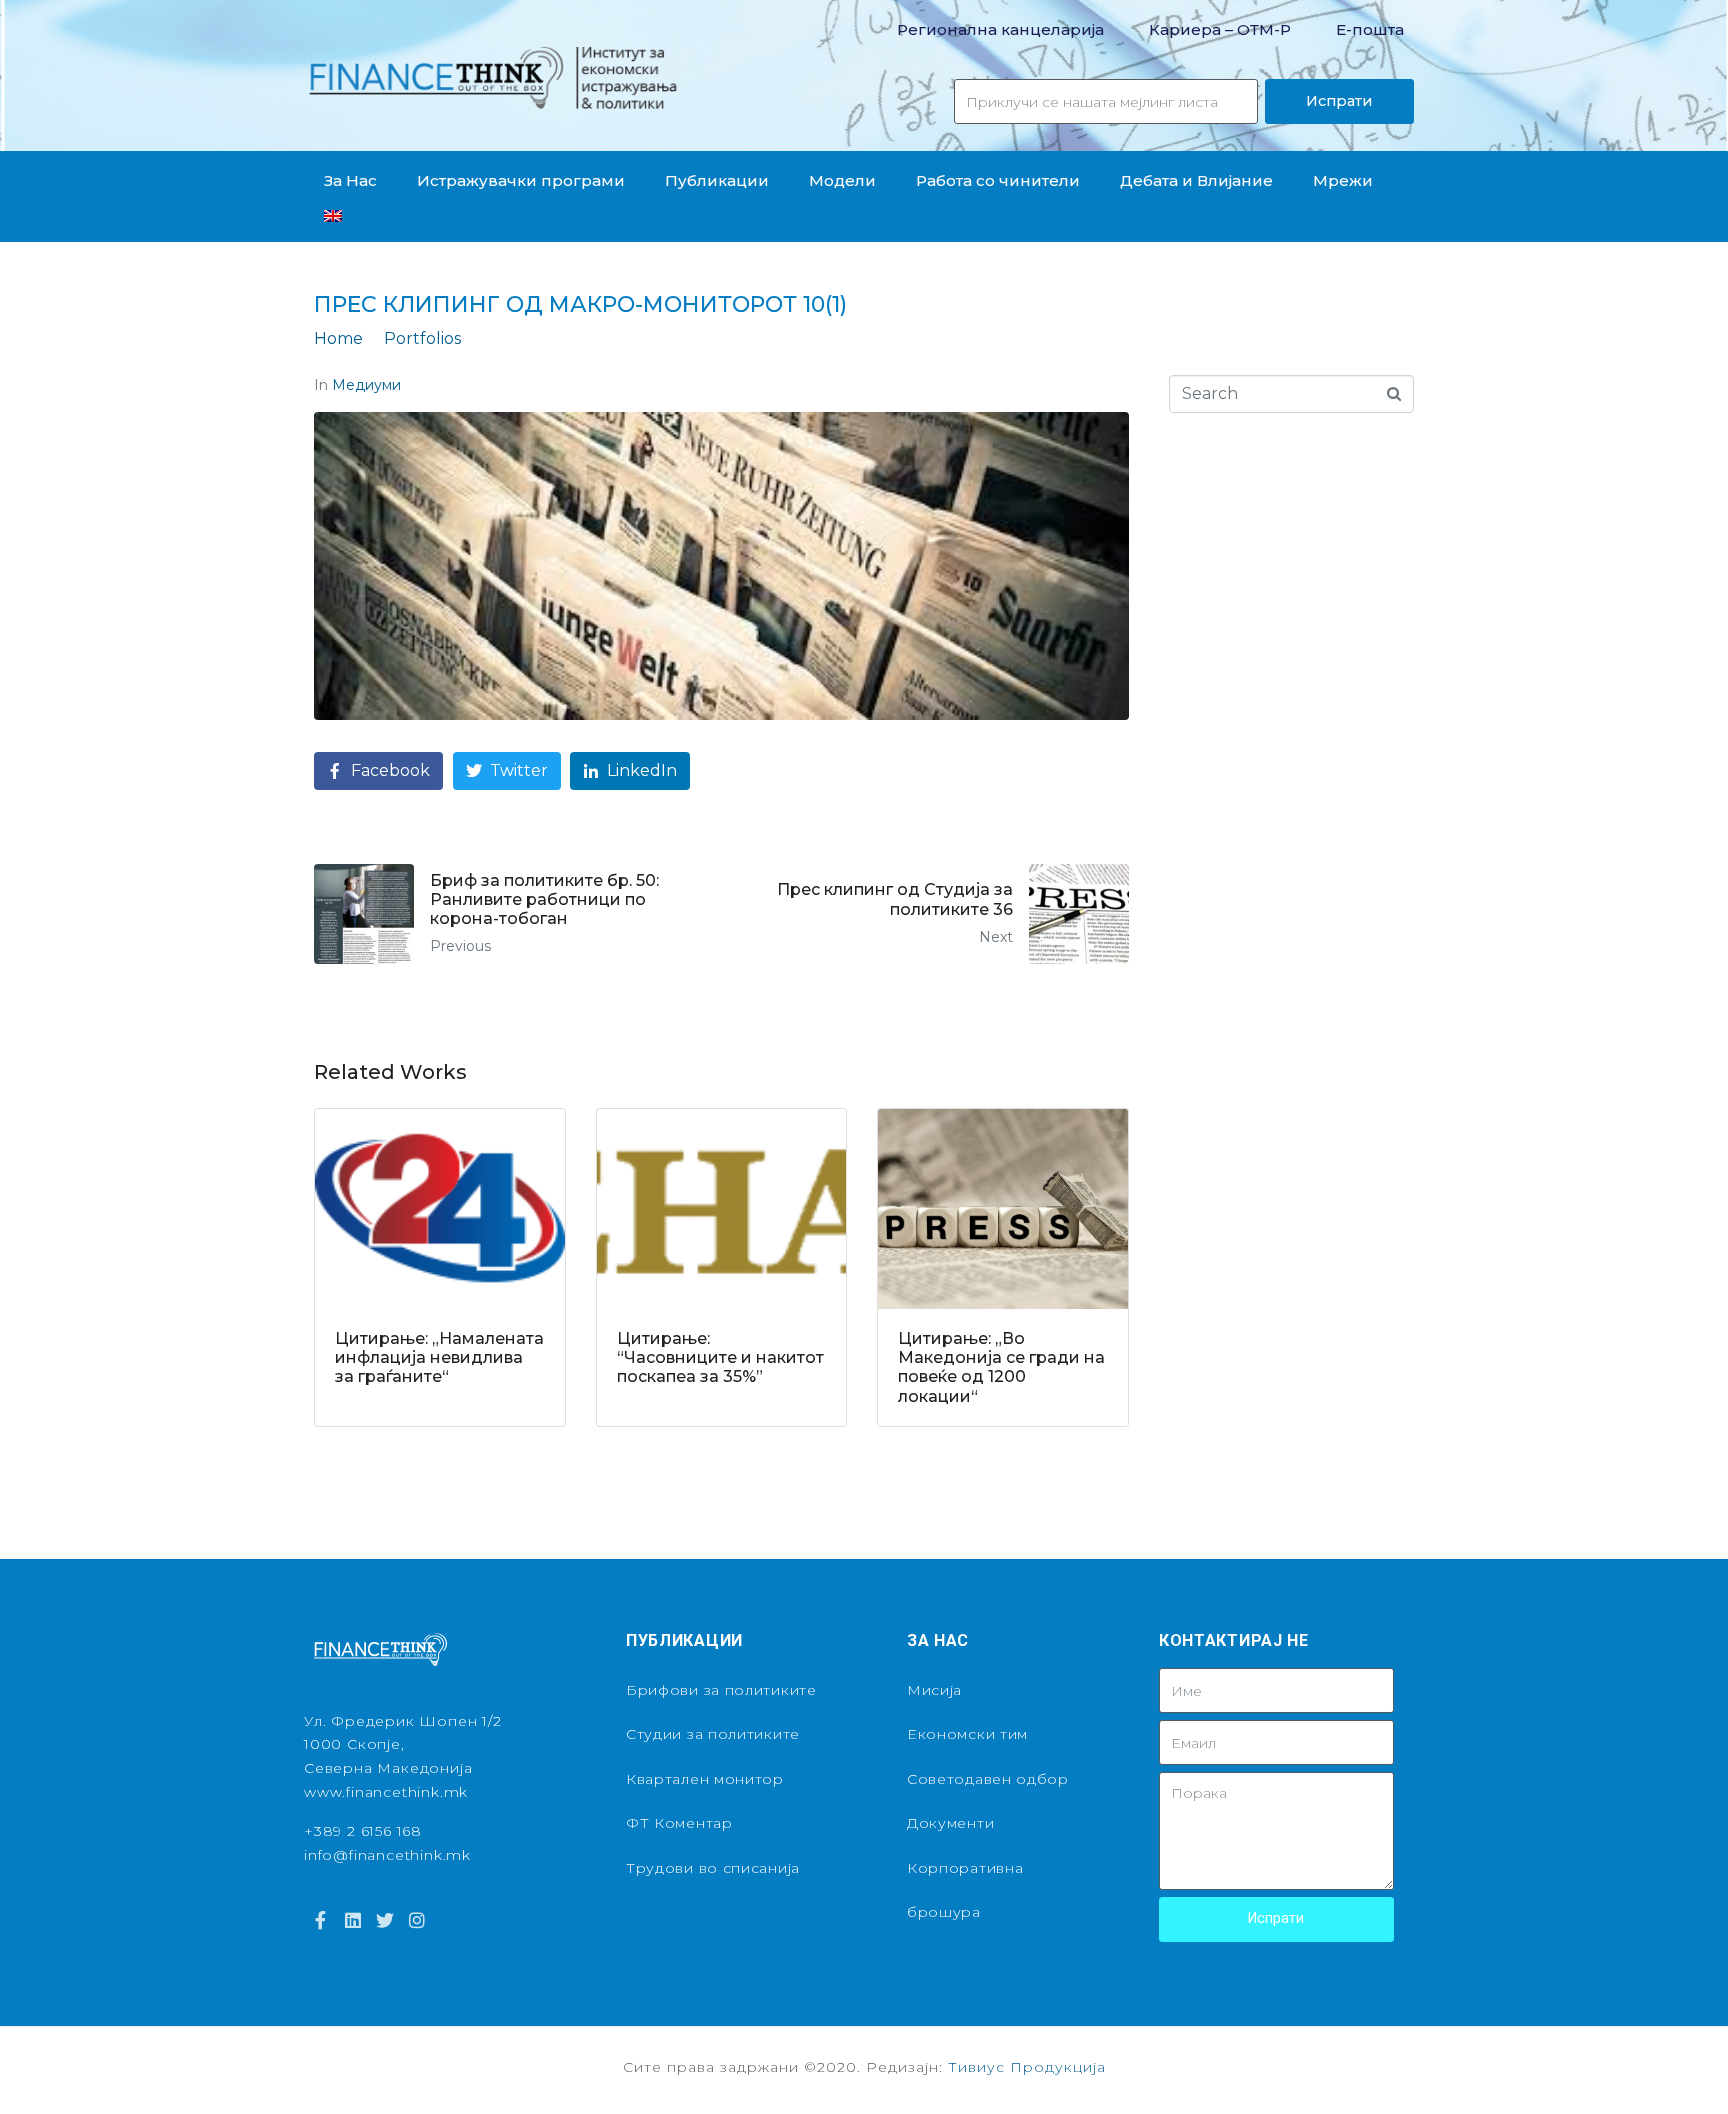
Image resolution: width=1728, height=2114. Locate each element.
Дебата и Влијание (1196, 180)
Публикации (717, 180)
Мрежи (1343, 180)
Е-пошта (1370, 29)
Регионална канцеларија (1000, 29)
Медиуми (366, 385)
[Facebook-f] (320, 1920)
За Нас (350, 180)
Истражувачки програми (521, 180)
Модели (842, 180)
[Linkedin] (352, 1920)
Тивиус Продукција (1027, 2067)
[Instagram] (417, 1920)
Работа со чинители (998, 180)
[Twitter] (385, 1920)
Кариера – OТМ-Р (1220, 29)
